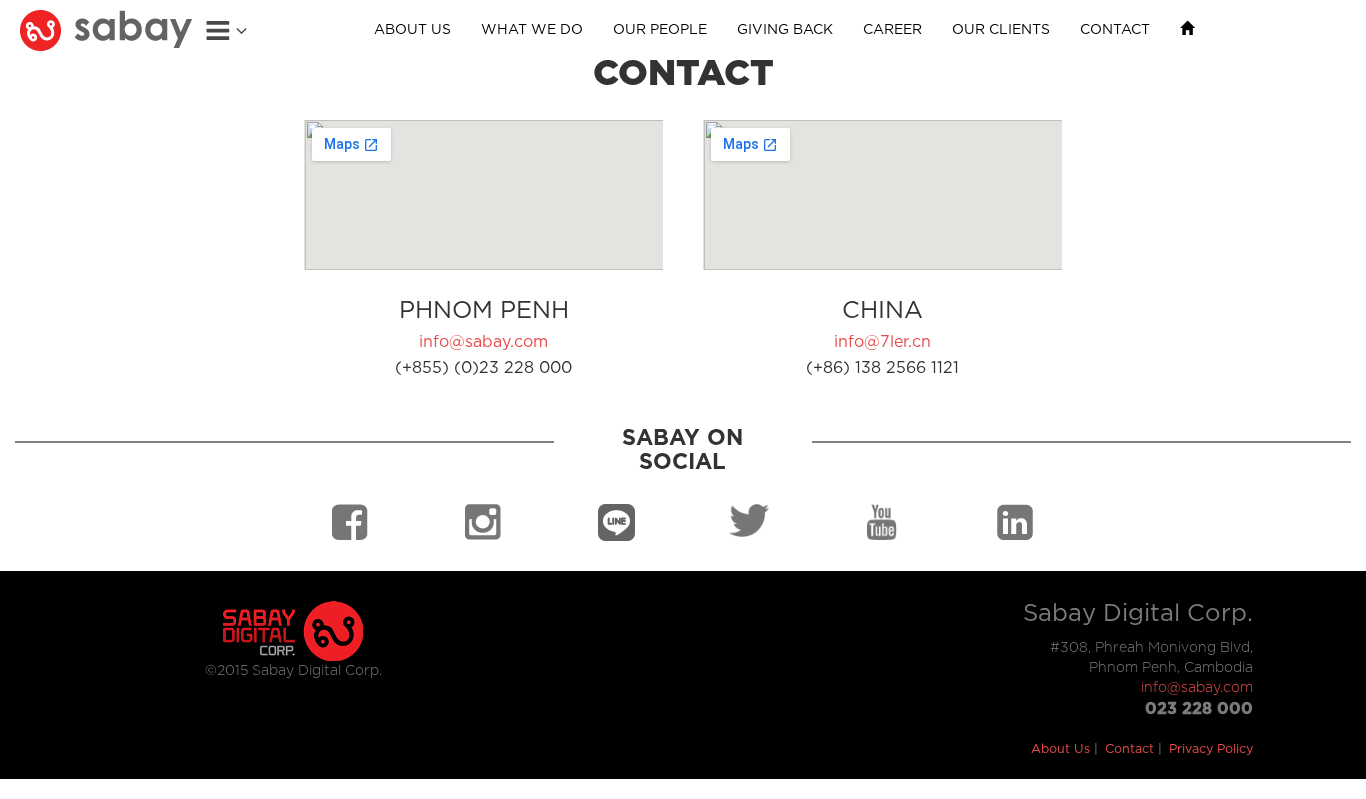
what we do (532, 30)
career (892, 30)
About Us (1060, 749)
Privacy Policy (1211, 749)
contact (1115, 30)
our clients (1001, 30)
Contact (1129, 749)
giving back (785, 30)
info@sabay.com (483, 342)
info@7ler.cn (882, 342)
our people (660, 30)
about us (412, 30)
